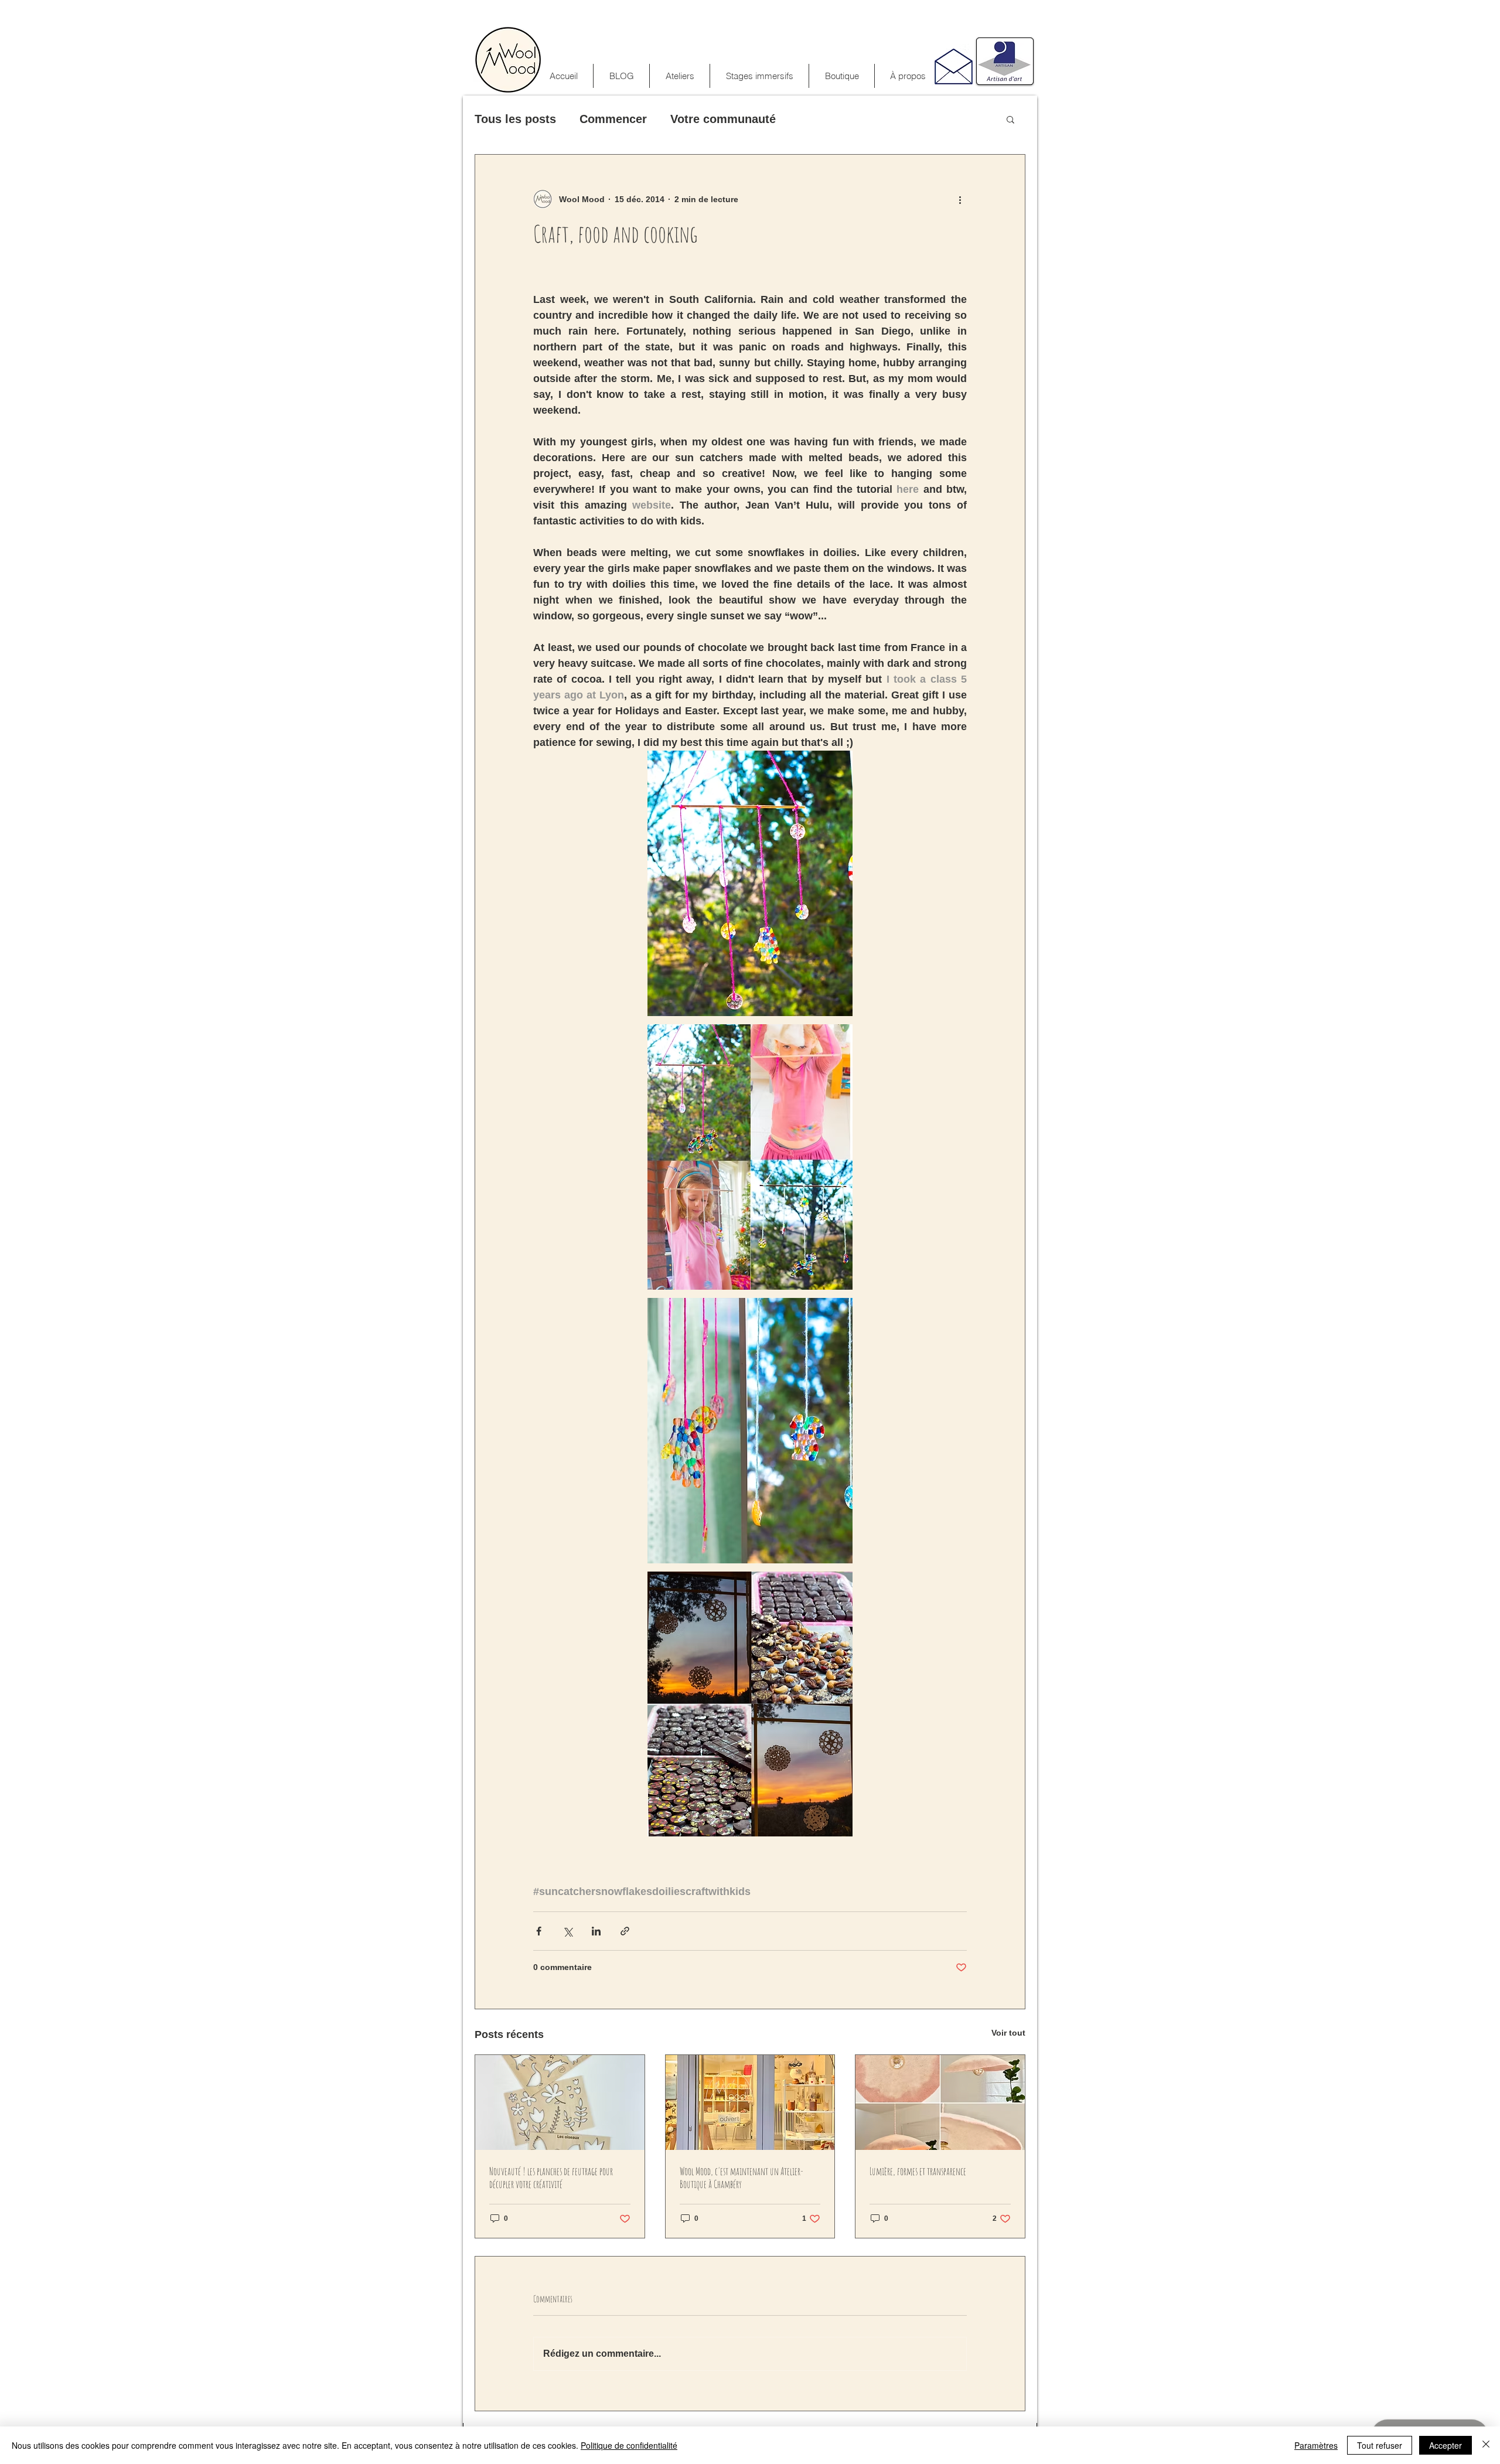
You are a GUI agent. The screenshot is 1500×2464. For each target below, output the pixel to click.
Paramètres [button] (1316, 2445)
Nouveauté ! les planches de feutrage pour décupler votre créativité (551, 2177)
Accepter (1446, 2445)
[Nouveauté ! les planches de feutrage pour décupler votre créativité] (560, 2102)
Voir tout (1008, 2033)
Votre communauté (723, 119)
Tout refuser (1380, 2445)
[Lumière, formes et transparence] (940, 2102)
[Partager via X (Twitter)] (567, 1931)
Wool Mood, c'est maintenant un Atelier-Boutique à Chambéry (742, 2177)
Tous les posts (515, 119)
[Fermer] (1486, 2445)
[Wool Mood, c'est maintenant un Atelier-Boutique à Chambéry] (750, 2102)
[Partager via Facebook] (539, 1931)
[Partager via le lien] (625, 1931)
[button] (759, 76)
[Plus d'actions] (960, 199)
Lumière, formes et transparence (918, 2171)
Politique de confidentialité (629, 2445)
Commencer (613, 119)
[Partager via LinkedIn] (596, 1931)
